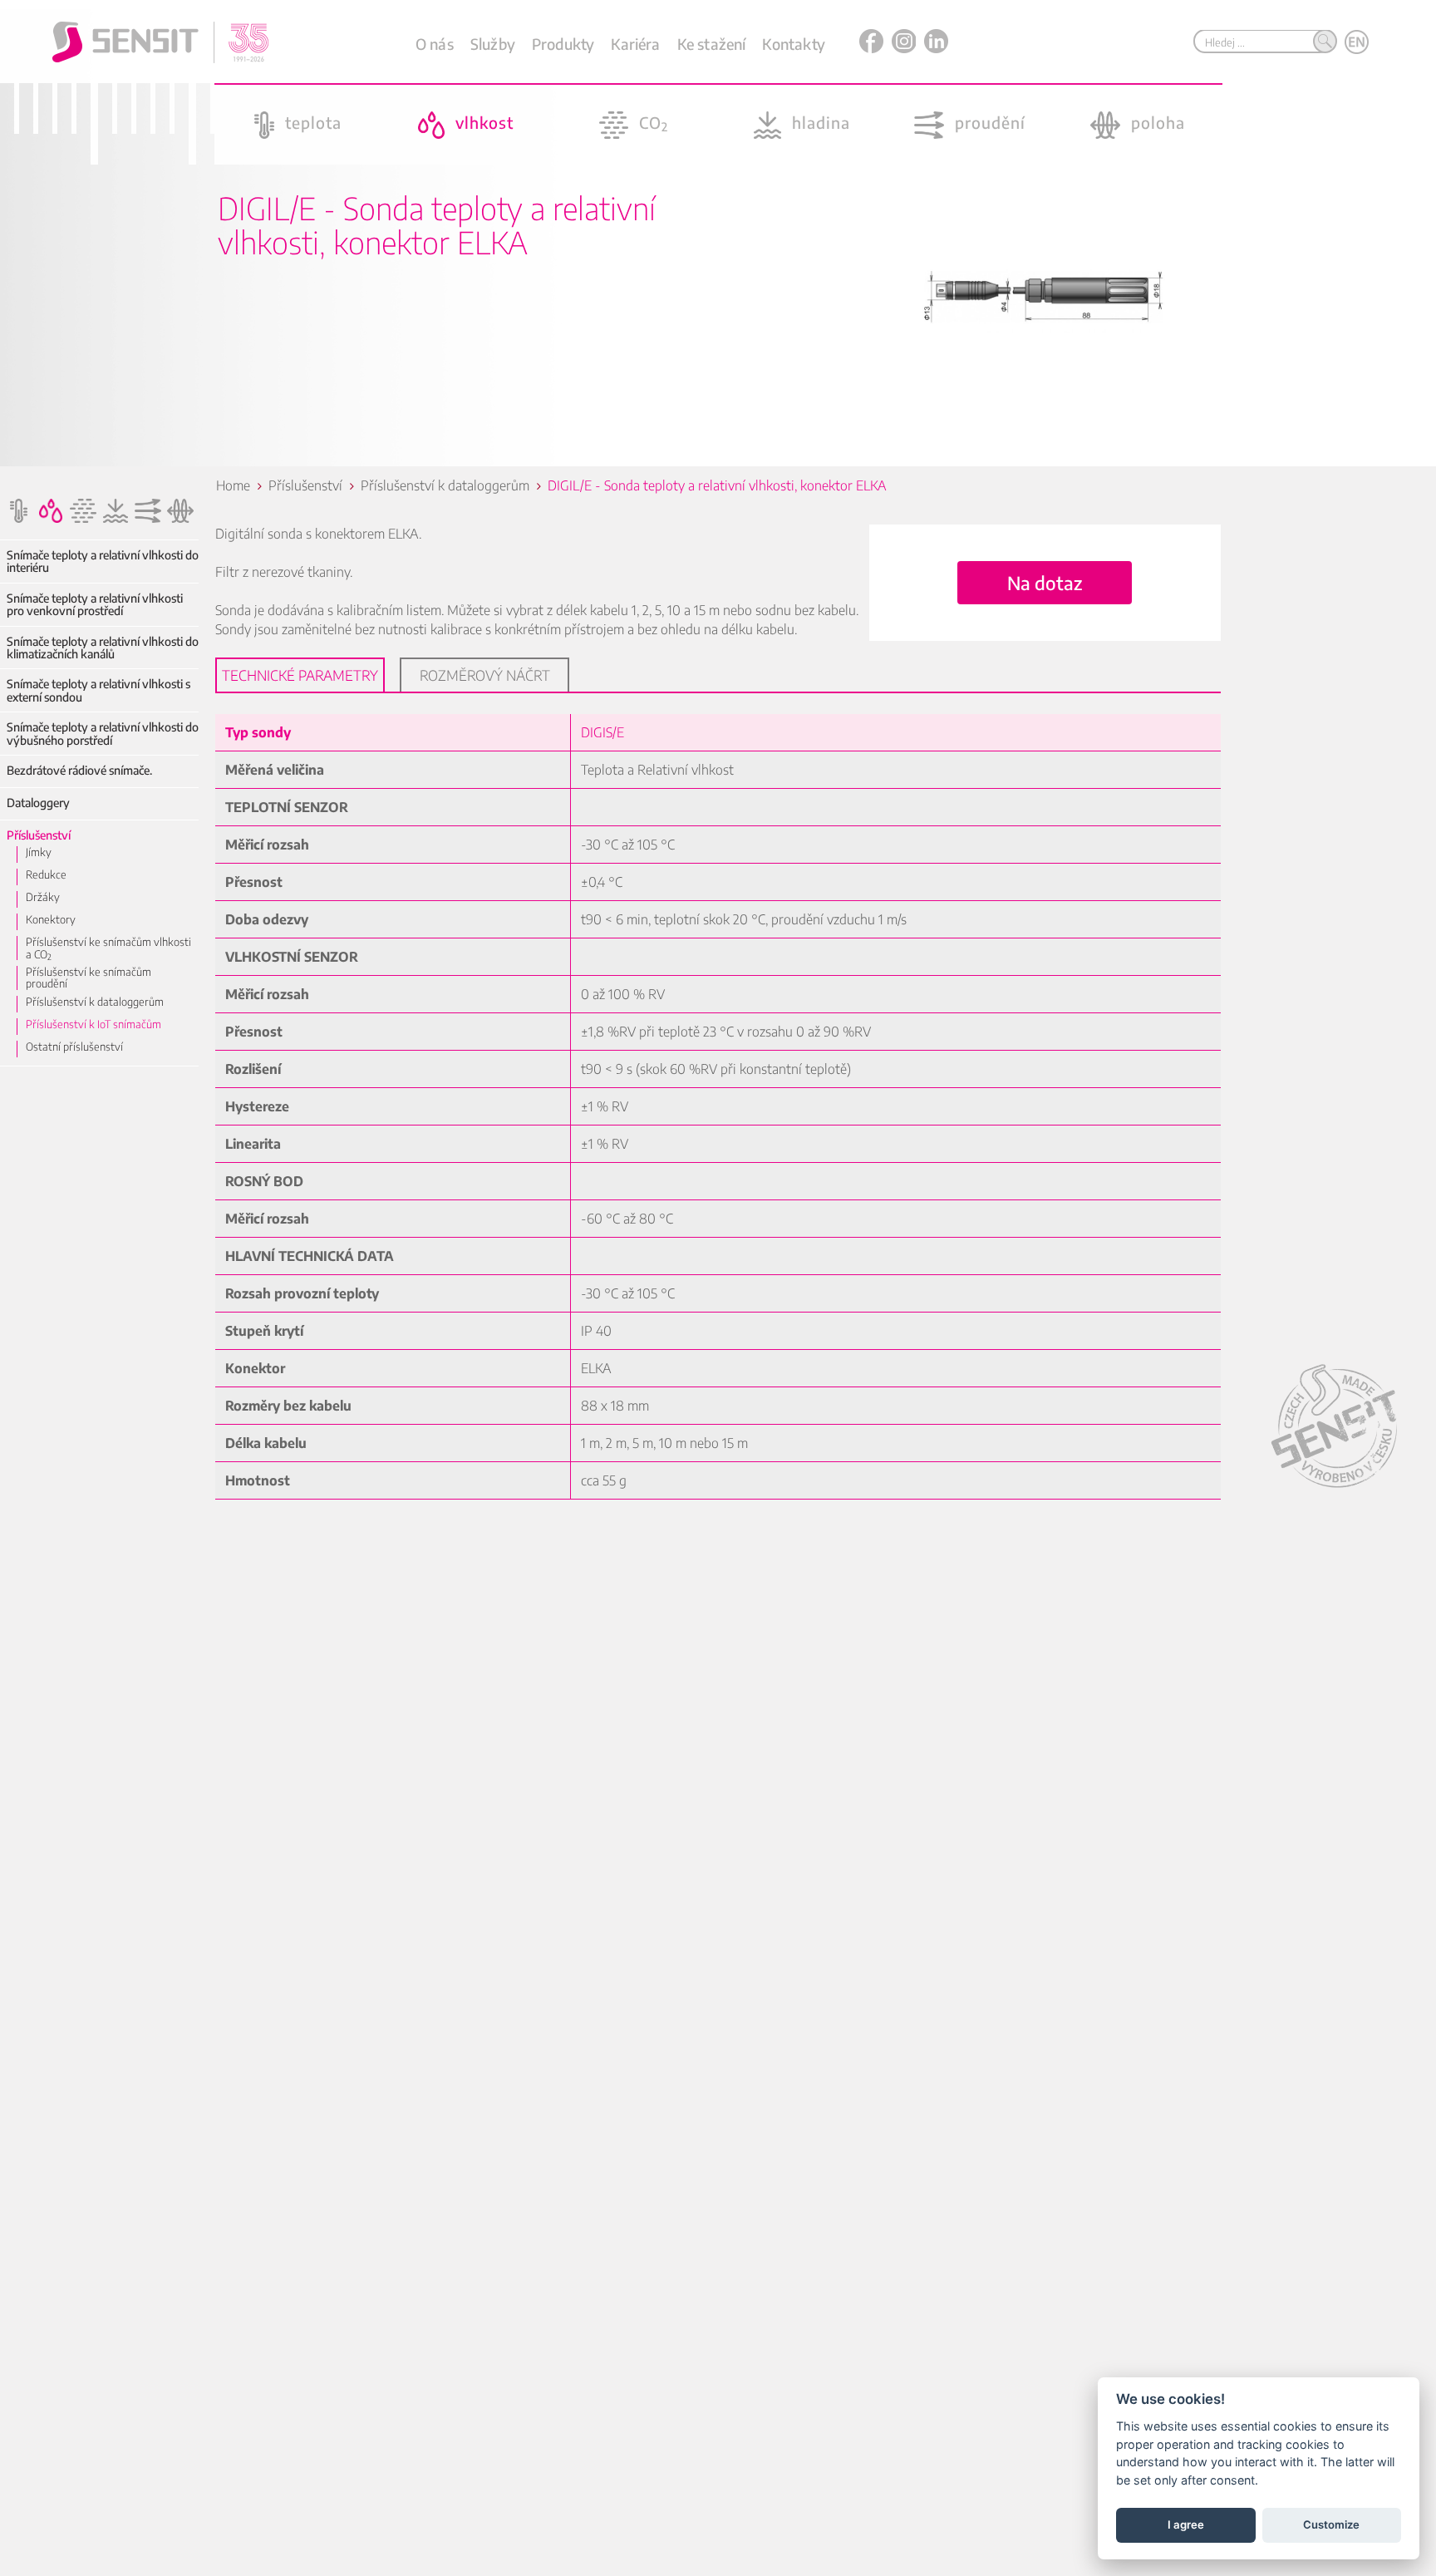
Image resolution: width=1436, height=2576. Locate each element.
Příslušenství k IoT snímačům (93, 1024)
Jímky (39, 852)
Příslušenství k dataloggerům (95, 1002)
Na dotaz (1045, 583)
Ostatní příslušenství (74, 1047)
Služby (493, 44)
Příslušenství (39, 835)
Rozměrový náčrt (485, 675)
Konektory (51, 919)
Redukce (46, 874)
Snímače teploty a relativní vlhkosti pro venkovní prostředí (95, 605)
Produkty (563, 44)
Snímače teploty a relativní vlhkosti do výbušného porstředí (103, 734)
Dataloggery (38, 803)
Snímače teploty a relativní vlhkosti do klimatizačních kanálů (103, 648)
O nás (435, 44)
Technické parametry (300, 675)
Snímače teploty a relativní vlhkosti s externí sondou (98, 690)
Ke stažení (712, 44)
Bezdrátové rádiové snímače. (79, 770)
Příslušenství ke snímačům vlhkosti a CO (108, 948)
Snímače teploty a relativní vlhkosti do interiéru (103, 561)
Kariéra (635, 44)
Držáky (43, 897)
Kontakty (793, 44)
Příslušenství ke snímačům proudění (89, 978)
